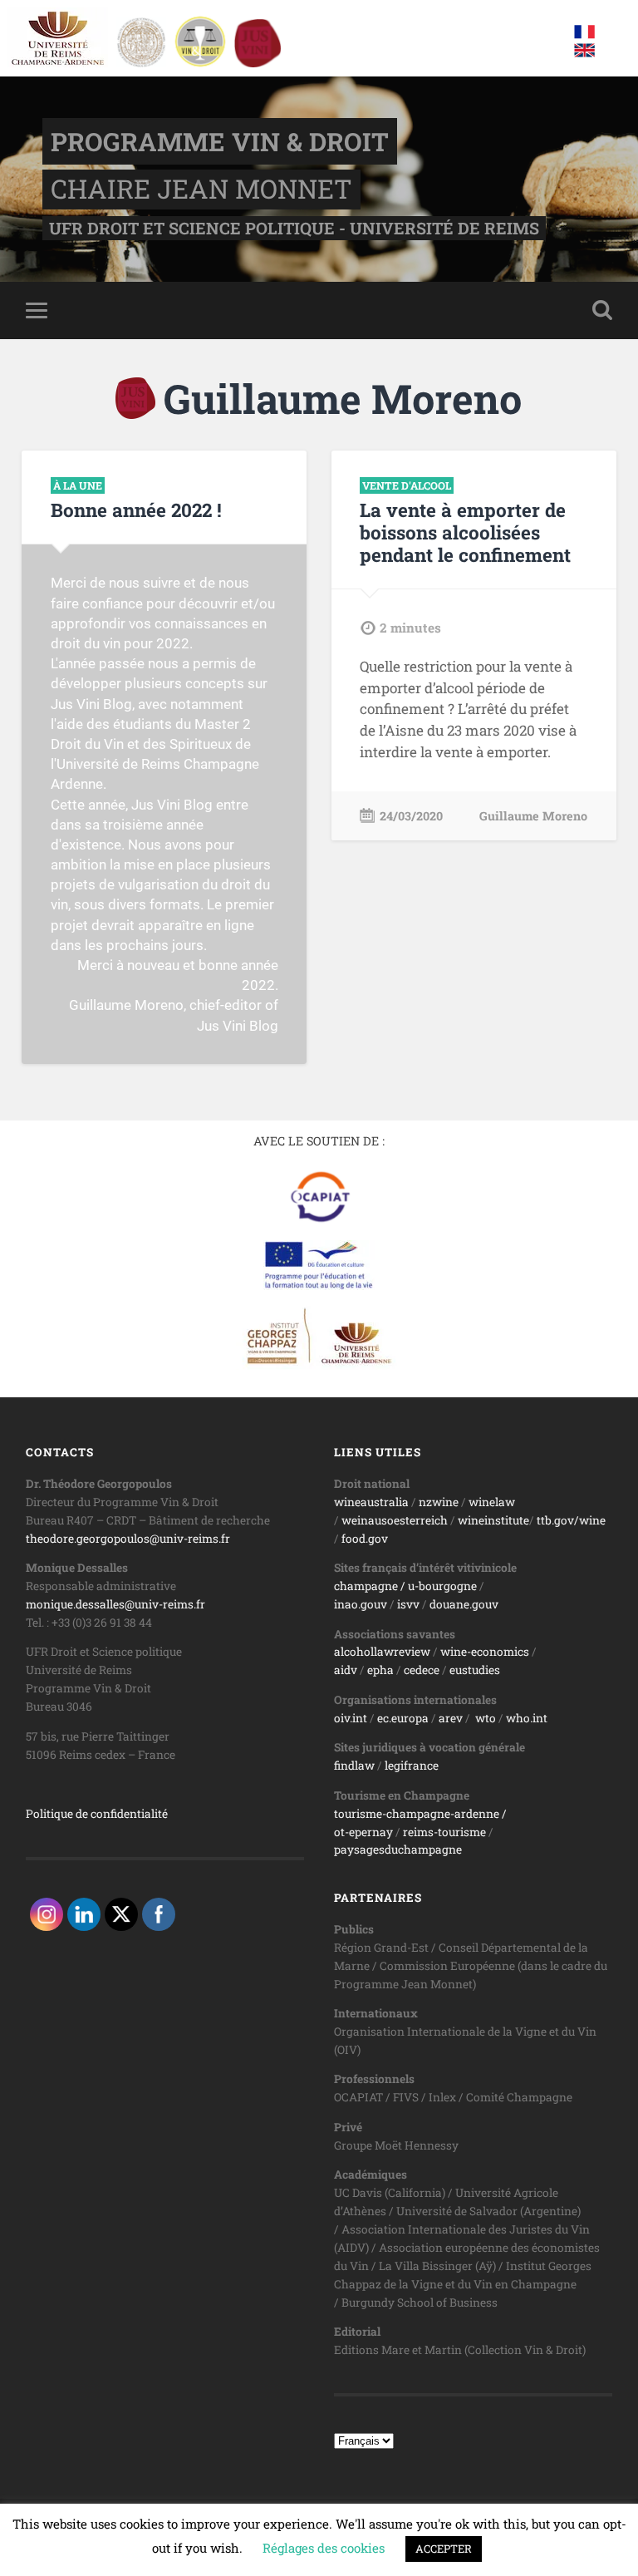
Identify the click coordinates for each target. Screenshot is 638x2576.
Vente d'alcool (407, 485)
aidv (346, 1670)
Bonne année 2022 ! (136, 510)
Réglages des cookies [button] (324, 2548)
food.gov (365, 1539)
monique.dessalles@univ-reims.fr (115, 1604)
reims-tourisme (444, 1832)
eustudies (475, 1670)
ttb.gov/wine (571, 1520)
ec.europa (403, 1718)
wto (486, 1718)
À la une (78, 485)
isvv (408, 1604)
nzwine (439, 1502)
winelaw (492, 1502)
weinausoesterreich (395, 1520)
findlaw (354, 1766)
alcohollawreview (382, 1652)
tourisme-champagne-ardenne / (420, 1814)
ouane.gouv (467, 1604)
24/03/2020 (411, 816)
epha (380, 1670)
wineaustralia (371, 1502)
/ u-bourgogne (437, 1586)
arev (451, 1718)
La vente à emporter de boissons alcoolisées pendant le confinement (465, 532)
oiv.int (351, 1718)
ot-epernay (363, 1832)
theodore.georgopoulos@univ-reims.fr (128, 1539)
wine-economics (485, 1652)
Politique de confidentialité (97, 1814)
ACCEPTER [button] (444, 2549)
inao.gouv (361, 1604)
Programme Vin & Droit (220, 141)
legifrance (412, 1766)
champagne (366, 1586)
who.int (527, 1718)
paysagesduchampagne (398, 1849)
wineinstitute (493, 1520)
